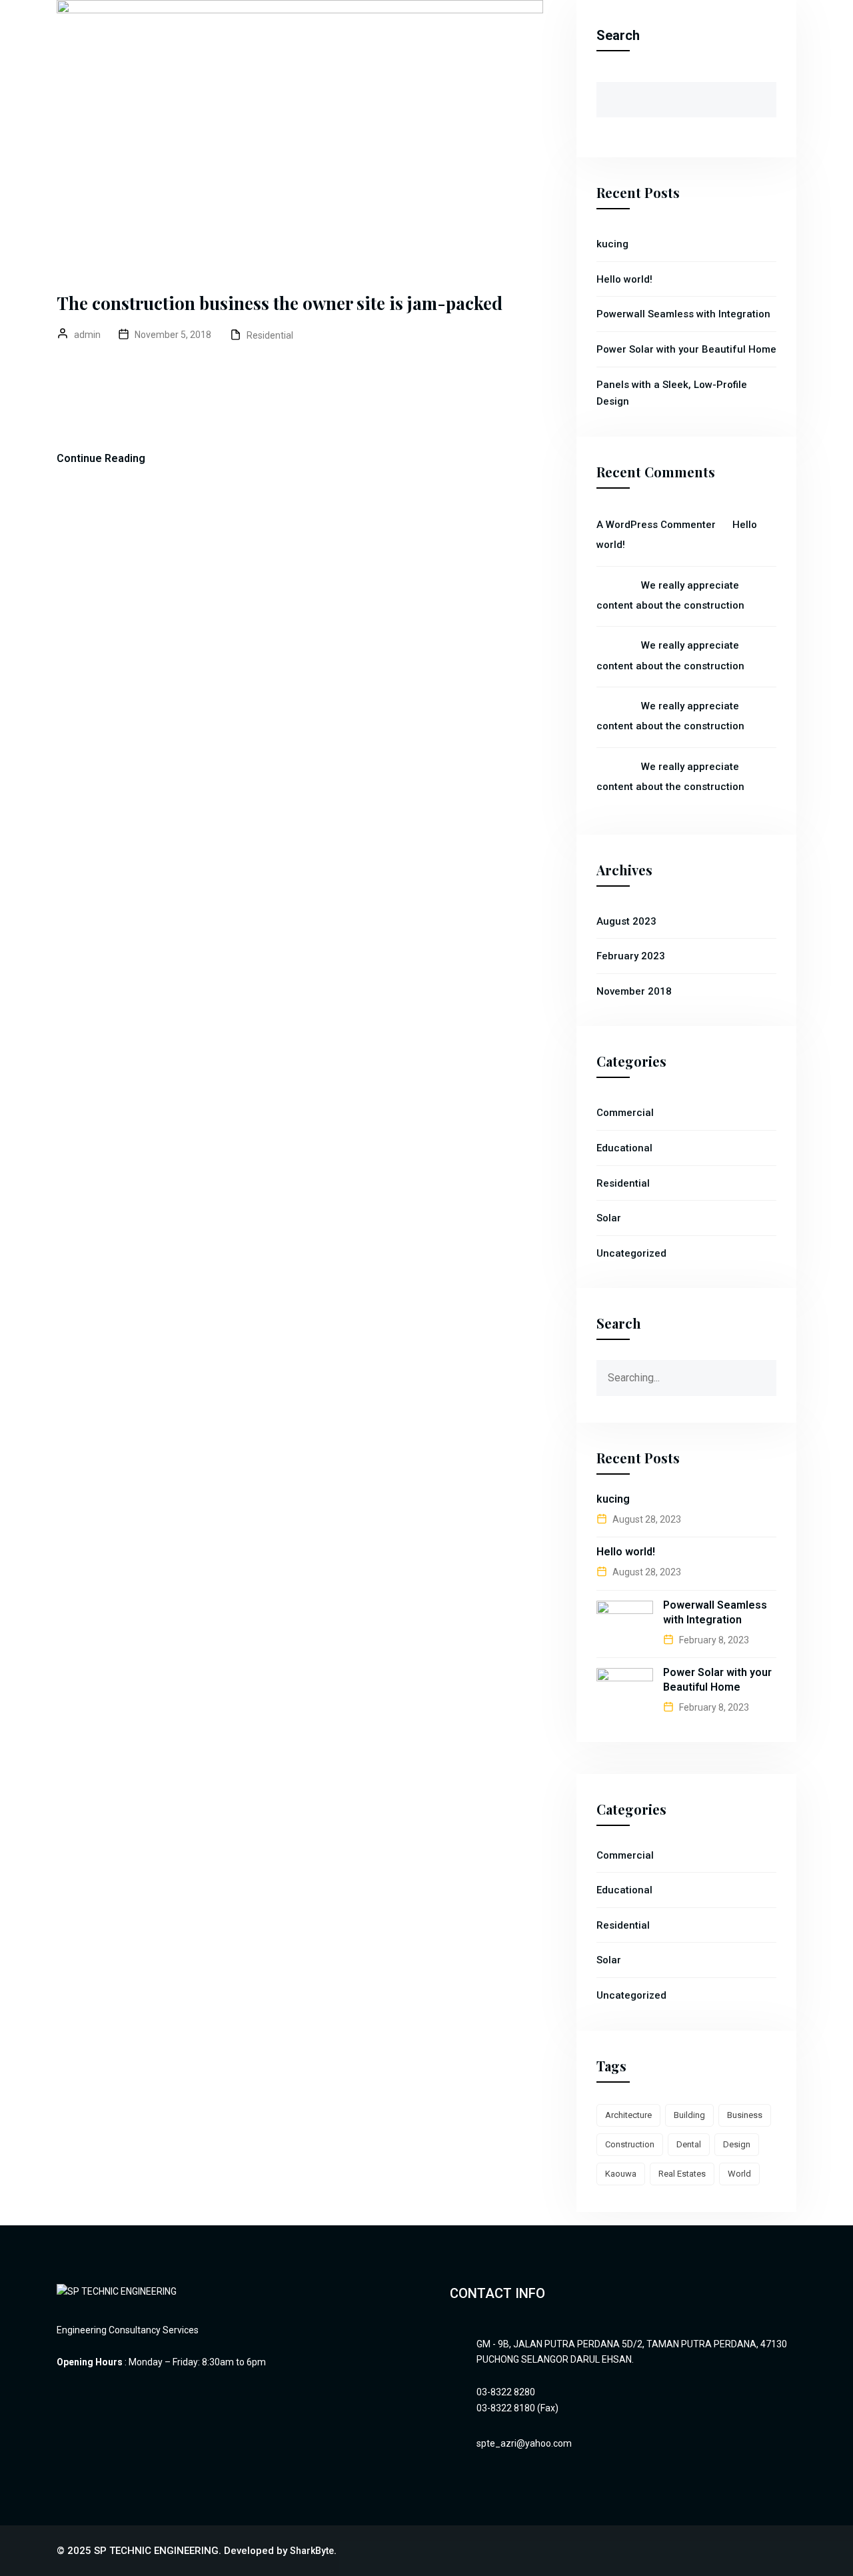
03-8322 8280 (506, 2392)
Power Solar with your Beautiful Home (686, 349)
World (739, 2174)
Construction (630, 2144)
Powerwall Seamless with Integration (683, 314)
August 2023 (626, 921)
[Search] (766, 1371)
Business (745, 2115)
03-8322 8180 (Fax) (517, 2408)
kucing (612, 244)
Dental (689, 2144)
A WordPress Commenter (656, 525)
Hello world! (624, 279)
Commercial (625, 1113)
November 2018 (634, 991)
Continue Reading (101, 458)
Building (689, 2115)
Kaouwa (621, 2174)
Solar (609, 1218)
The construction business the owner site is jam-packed (280, 303)
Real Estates (682, 2174)
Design (737, 2144)
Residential (270, 335)
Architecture (628, 2115)
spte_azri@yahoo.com (524, 2443)
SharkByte (312, 2551)
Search (618, 35)
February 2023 (631, 956)
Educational (624, 1148)
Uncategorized (631, 1253)
